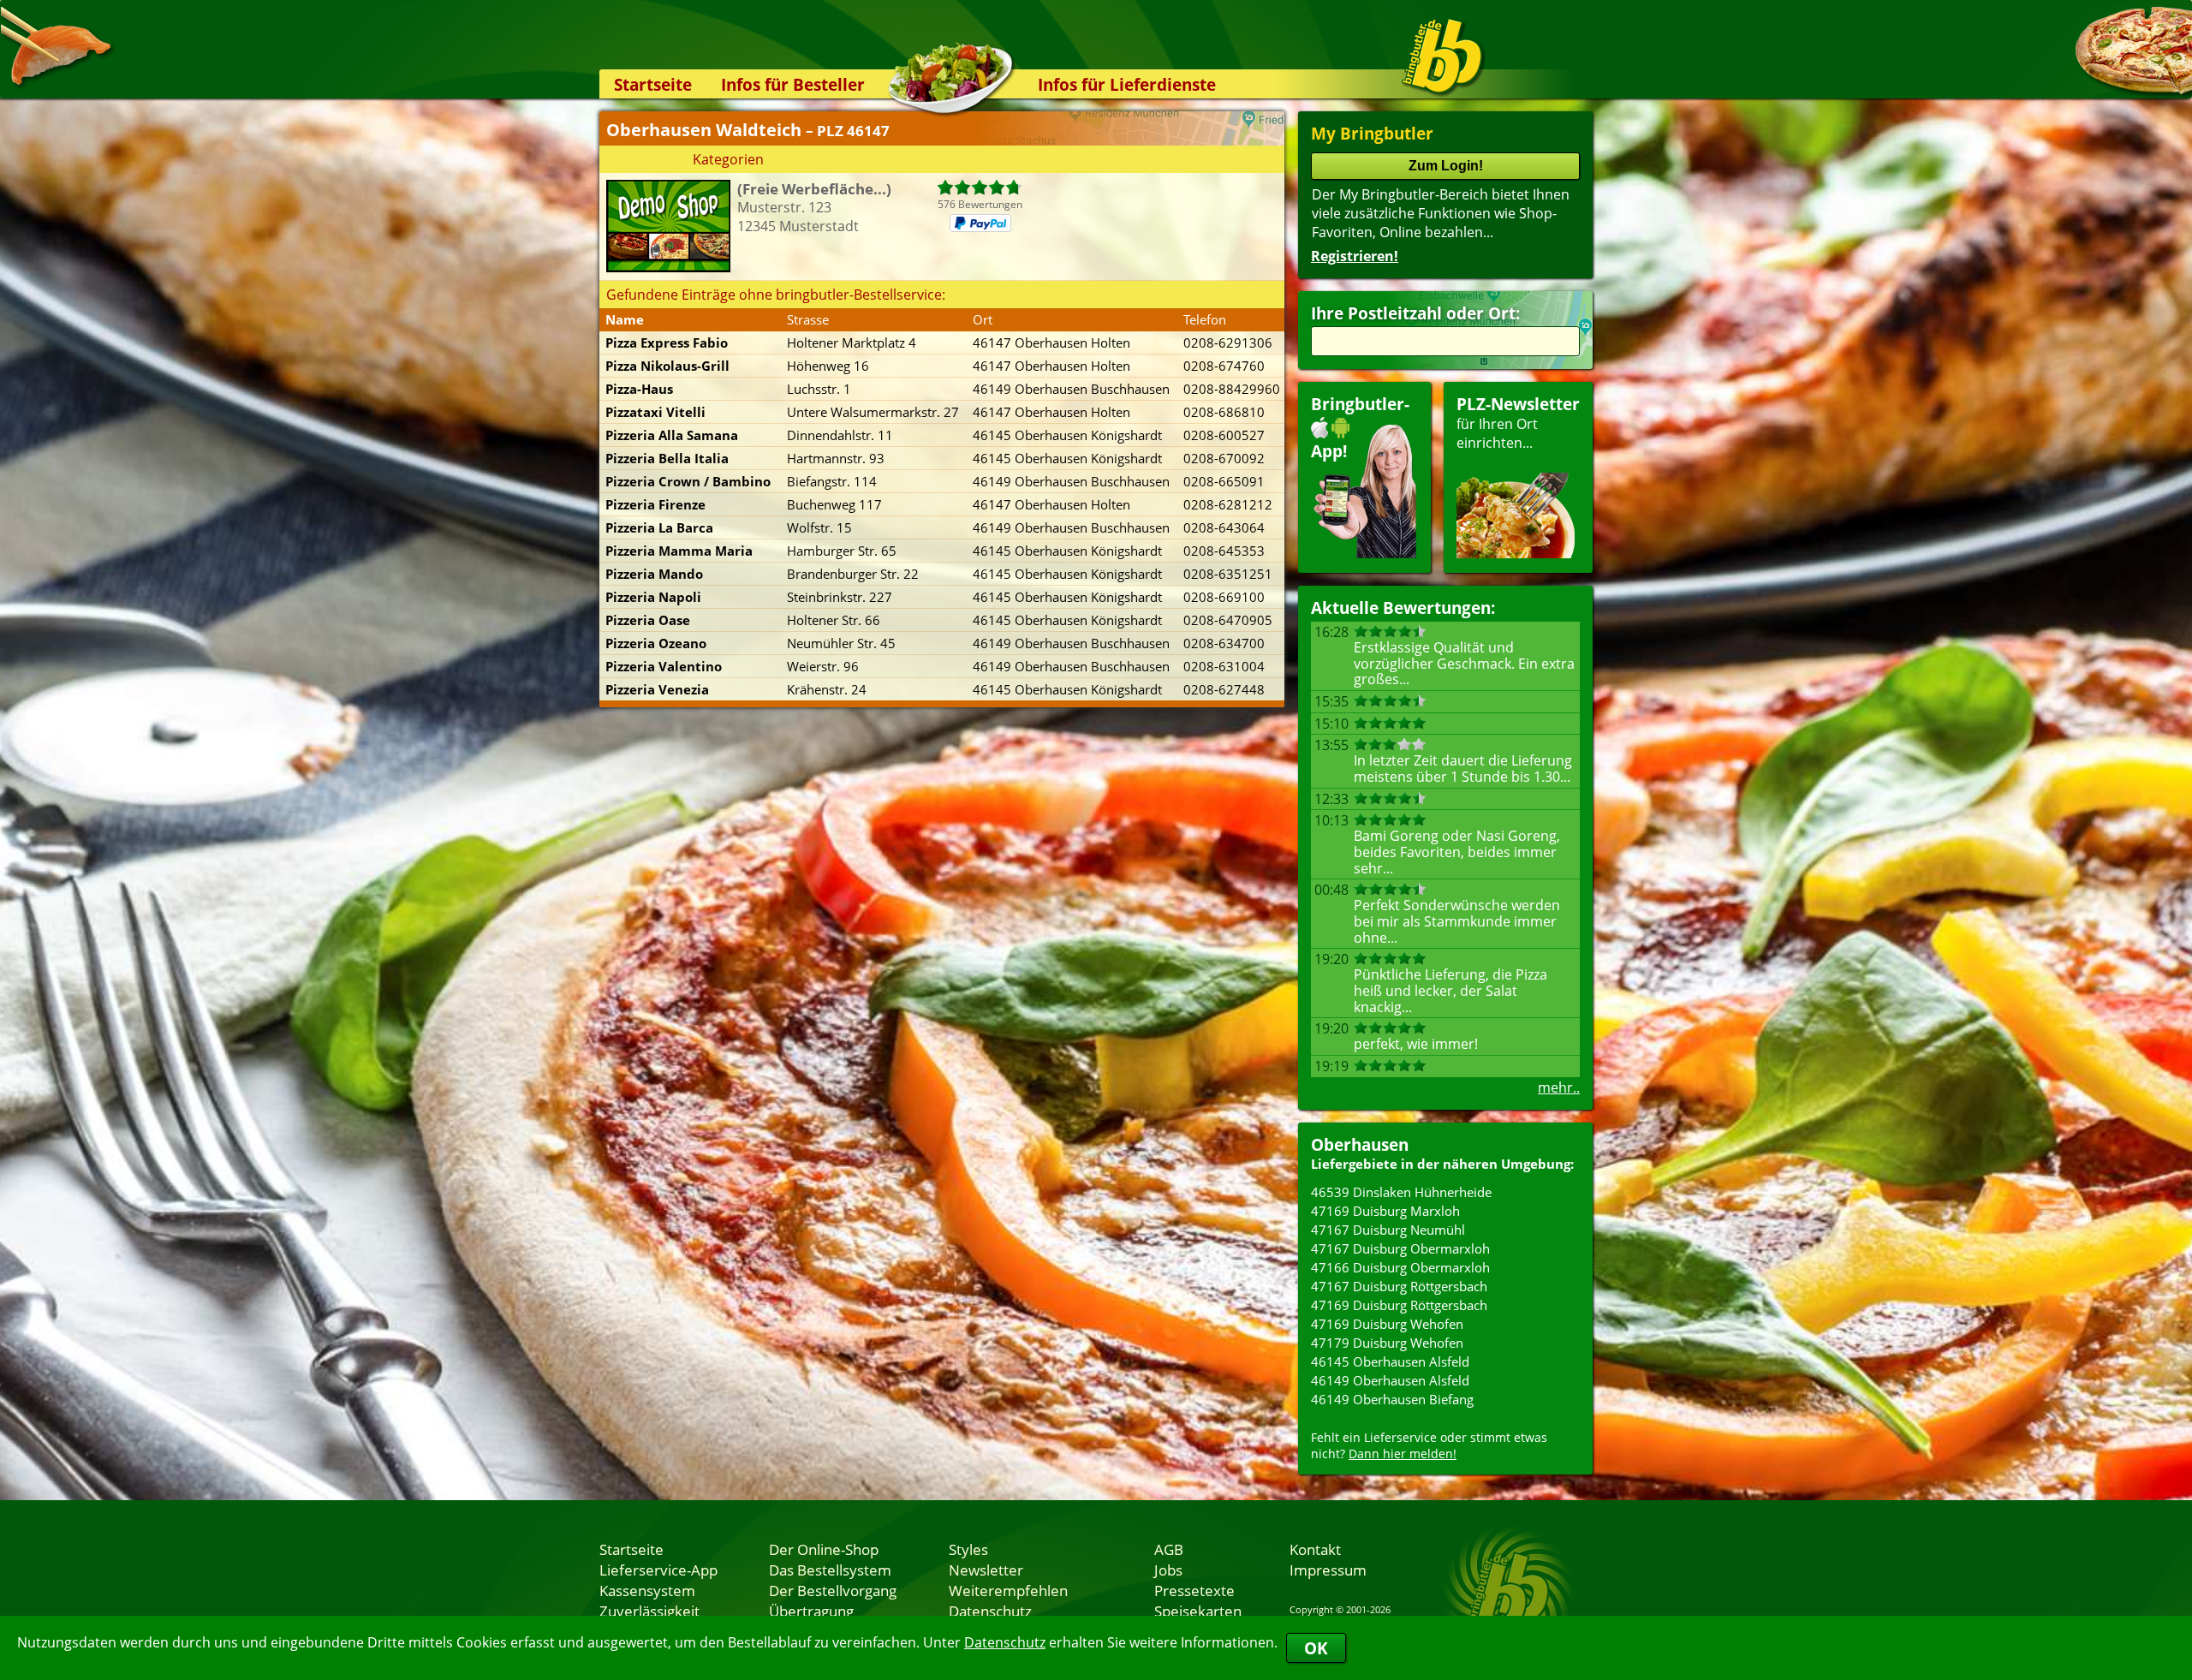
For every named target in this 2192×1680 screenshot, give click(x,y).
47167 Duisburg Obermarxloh (1400, 1248)
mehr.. (1559, 1087)
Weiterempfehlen (1008, 1590)
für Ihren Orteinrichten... (1518, 423)
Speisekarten (1198, 1611)
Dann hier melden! (1403, 1454)
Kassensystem (647, 1590)
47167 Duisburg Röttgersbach (1399, 1286)
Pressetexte (1194, 1590)
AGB (1169, 1549)
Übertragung (811, 1611)
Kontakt (1315, 1549)
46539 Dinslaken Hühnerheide (1401, 1192)
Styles (968, 1549)
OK (1316, 1648)
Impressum (1328, 1570)
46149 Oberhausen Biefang (1392, 1399)
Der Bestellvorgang (833, 1590)
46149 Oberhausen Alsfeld (1390, 1380)
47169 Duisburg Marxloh (1385, 1211)
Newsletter (986, 1570)
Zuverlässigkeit (649, 1611)
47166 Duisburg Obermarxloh (1400, 1267)
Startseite (653, 84)
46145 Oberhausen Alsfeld (1390, 1361)
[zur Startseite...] (1442, 57)
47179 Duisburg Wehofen (1387, 1343)
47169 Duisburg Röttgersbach (1399, 1305)
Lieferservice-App (658, 1570)
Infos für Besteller (793, 84)
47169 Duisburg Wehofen (1387, 1324)
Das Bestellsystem (830, 1570)
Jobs (1168, 1570)
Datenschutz (1005, 1642)
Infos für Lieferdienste (1127, 84)
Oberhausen (1360, 1144)
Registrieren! (1355, 256)
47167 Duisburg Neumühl (1388, 1230)
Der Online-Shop (824, 1549)
